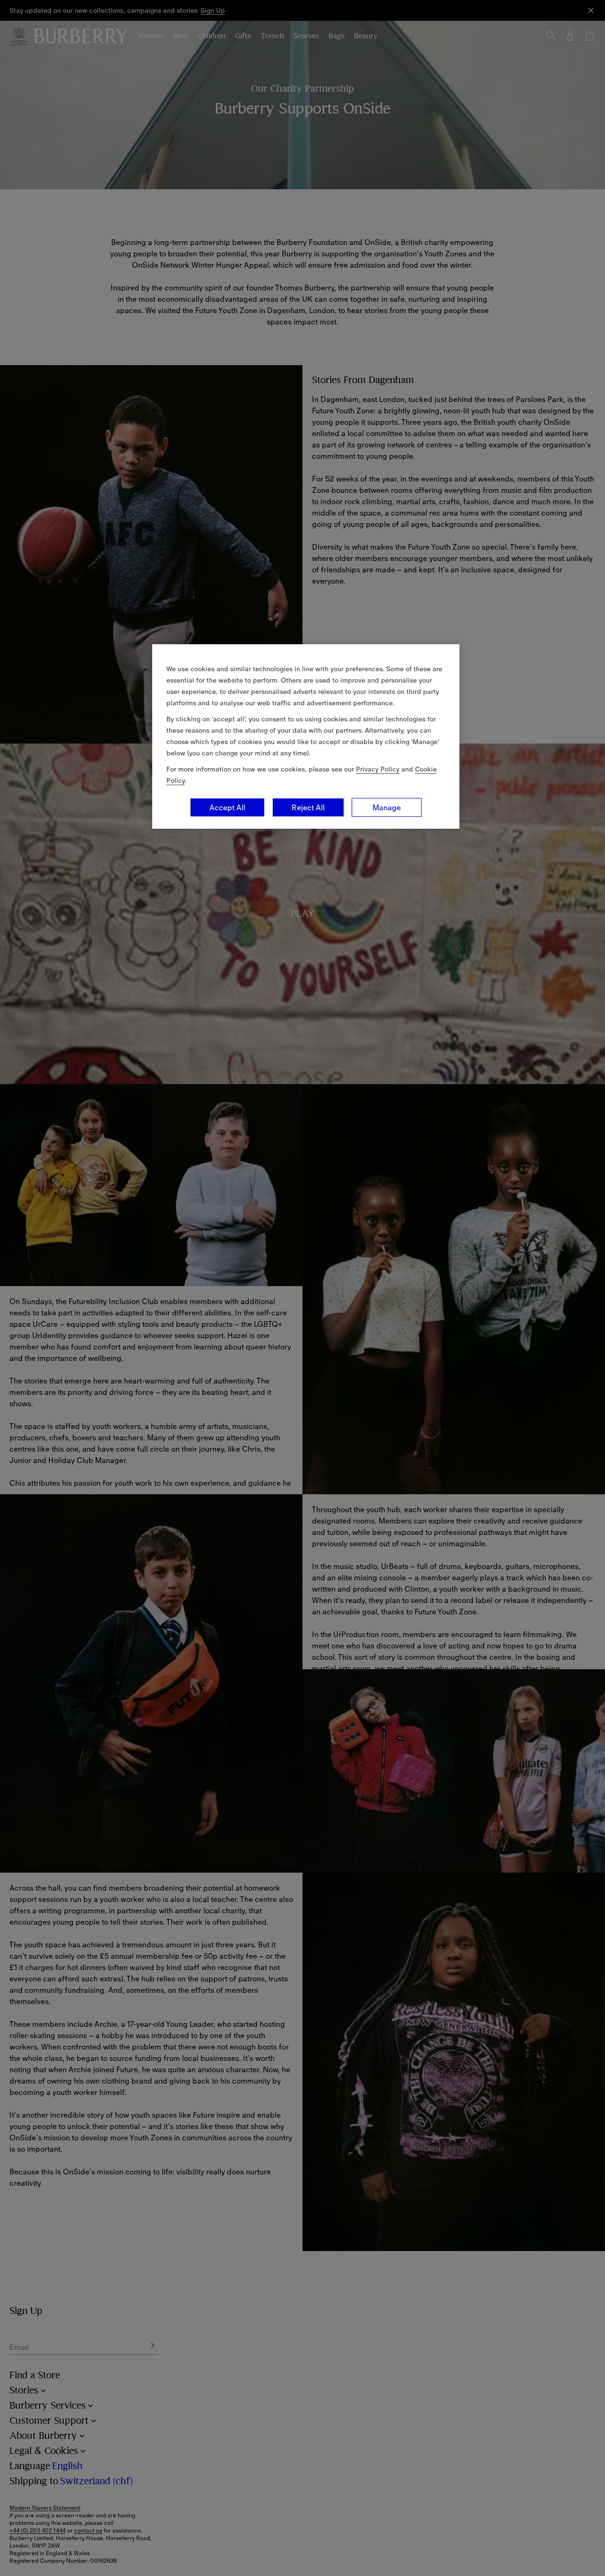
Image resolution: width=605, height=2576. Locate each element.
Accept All (227, 807)
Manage (387, 807)
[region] (306, 736)
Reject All (308, 807)
